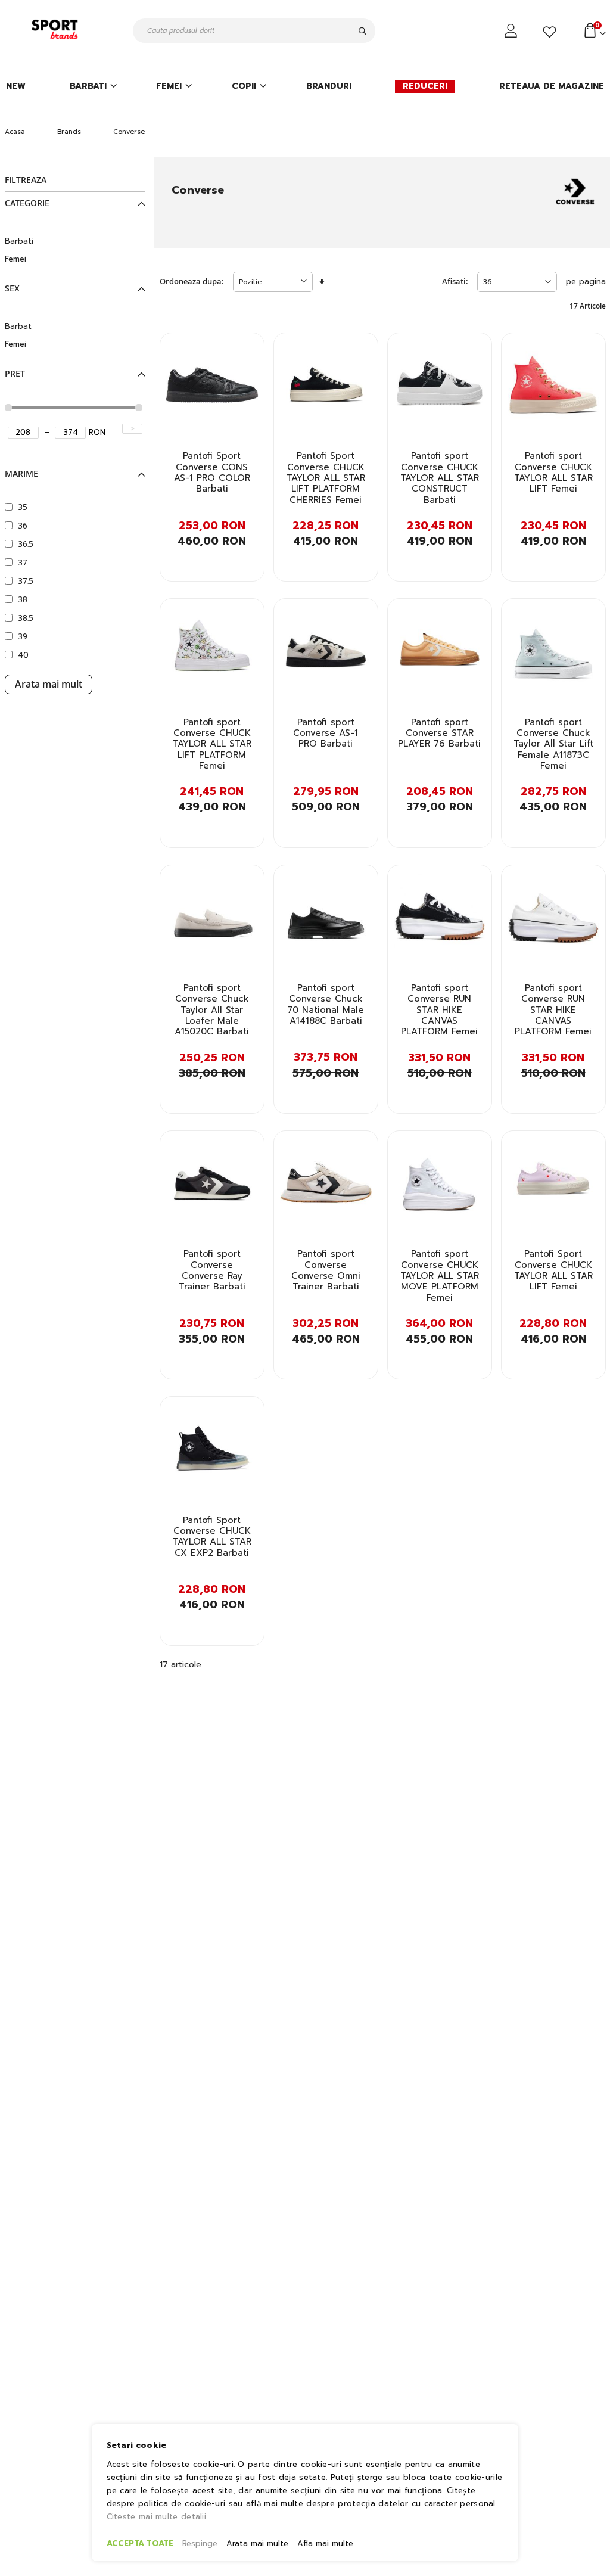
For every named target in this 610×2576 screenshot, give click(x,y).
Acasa (15, 132)
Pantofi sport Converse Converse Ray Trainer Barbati (212, 1270)
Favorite (551, 32)
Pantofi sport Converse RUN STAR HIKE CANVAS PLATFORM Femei (439, 1010)
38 (23, 600)
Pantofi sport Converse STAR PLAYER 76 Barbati (439, 733)
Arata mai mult (49, 684)
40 (23, 655)
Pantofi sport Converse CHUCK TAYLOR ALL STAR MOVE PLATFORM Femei (440, 1275)
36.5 (26, 544)
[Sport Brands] (57, 30)
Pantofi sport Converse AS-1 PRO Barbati (326, 733)
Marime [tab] (21, 474)
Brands (69, 132)
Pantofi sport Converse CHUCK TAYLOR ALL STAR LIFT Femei (553, 472)
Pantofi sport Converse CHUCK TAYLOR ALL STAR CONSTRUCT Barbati (440, 478)
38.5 (26, 618)
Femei (15, 259)
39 (23, 637)
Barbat (18, 326)
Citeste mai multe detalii (157, 2517)
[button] (248, 352)
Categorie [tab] (27, 203)
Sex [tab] (12, 288)
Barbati (19, 241)
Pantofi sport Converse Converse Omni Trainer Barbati (326, 1270)
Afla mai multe (325, 2544)
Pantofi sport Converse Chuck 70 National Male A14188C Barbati (326, 1004)
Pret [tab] (15, 374)
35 (23, 507)
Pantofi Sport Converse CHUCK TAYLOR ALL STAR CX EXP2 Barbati (212, 1536)
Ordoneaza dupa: (192, 282)
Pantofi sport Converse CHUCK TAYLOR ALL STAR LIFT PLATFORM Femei (212, 744)
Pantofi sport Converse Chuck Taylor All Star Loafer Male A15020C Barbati (212, 1010)
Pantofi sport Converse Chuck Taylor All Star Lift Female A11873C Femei (553, 744)
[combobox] (254, 31)
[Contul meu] (512, 31)
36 (23, 526)
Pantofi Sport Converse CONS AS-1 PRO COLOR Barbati (212, 472)
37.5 (26, 581)
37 (23, 563)
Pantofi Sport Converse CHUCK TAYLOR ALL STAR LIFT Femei (553, 1270)
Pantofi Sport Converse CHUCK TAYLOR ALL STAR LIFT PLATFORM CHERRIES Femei (326, 478)
